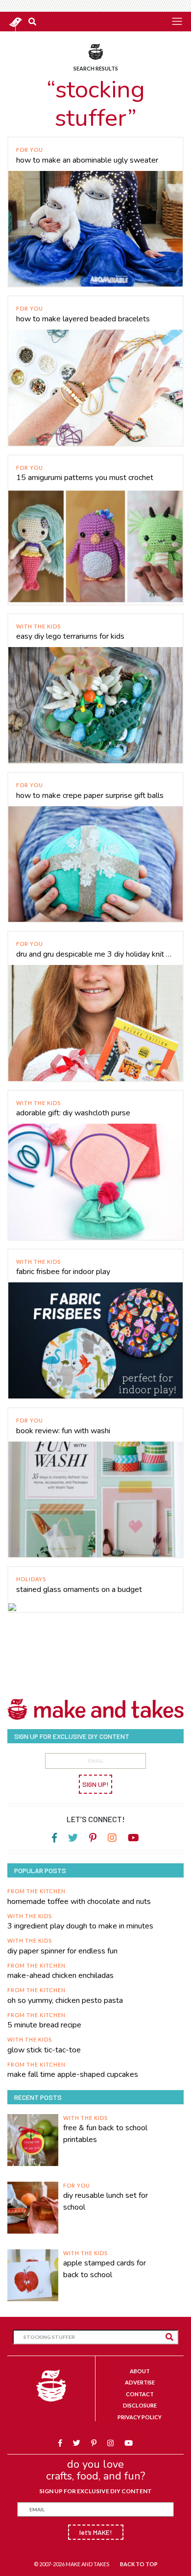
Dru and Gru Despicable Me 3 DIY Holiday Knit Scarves (95, 954)
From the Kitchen (36, 1891)
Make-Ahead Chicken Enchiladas (60, 1975)
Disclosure (140, 2405)
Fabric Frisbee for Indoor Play (63, 1272)
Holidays (31, 1579)
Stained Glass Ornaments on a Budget (79, 1589)
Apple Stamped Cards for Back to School (105, 2269)
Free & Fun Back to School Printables (105, 2134)
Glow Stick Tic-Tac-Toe (44, 2050)
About (140, 2371)
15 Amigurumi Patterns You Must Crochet (85, 478)
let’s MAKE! (96, 2532)
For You (30, 150)
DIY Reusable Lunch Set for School (106, 2201)
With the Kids (38, 626)
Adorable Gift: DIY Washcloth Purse (73, 1113)
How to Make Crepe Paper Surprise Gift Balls (90, 795)
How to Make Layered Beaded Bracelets (83, 319)
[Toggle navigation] (177, 21)
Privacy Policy (140, 2417)
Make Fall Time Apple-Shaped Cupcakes (73, 2074)
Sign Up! (95, 1784)
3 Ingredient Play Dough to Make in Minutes (80, 1926)
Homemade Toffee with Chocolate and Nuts (79, 1902)
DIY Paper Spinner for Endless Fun (62, 1951)
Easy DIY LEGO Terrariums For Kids (70, 636)
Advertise (140, 2382)
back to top (139, 2564)
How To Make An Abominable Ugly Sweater (87, 160)
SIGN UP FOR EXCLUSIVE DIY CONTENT (95, 2491)
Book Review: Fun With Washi (63, 1431)
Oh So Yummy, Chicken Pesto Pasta (65, 2000)
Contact (140, 2394)
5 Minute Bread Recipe (44, 2025)
